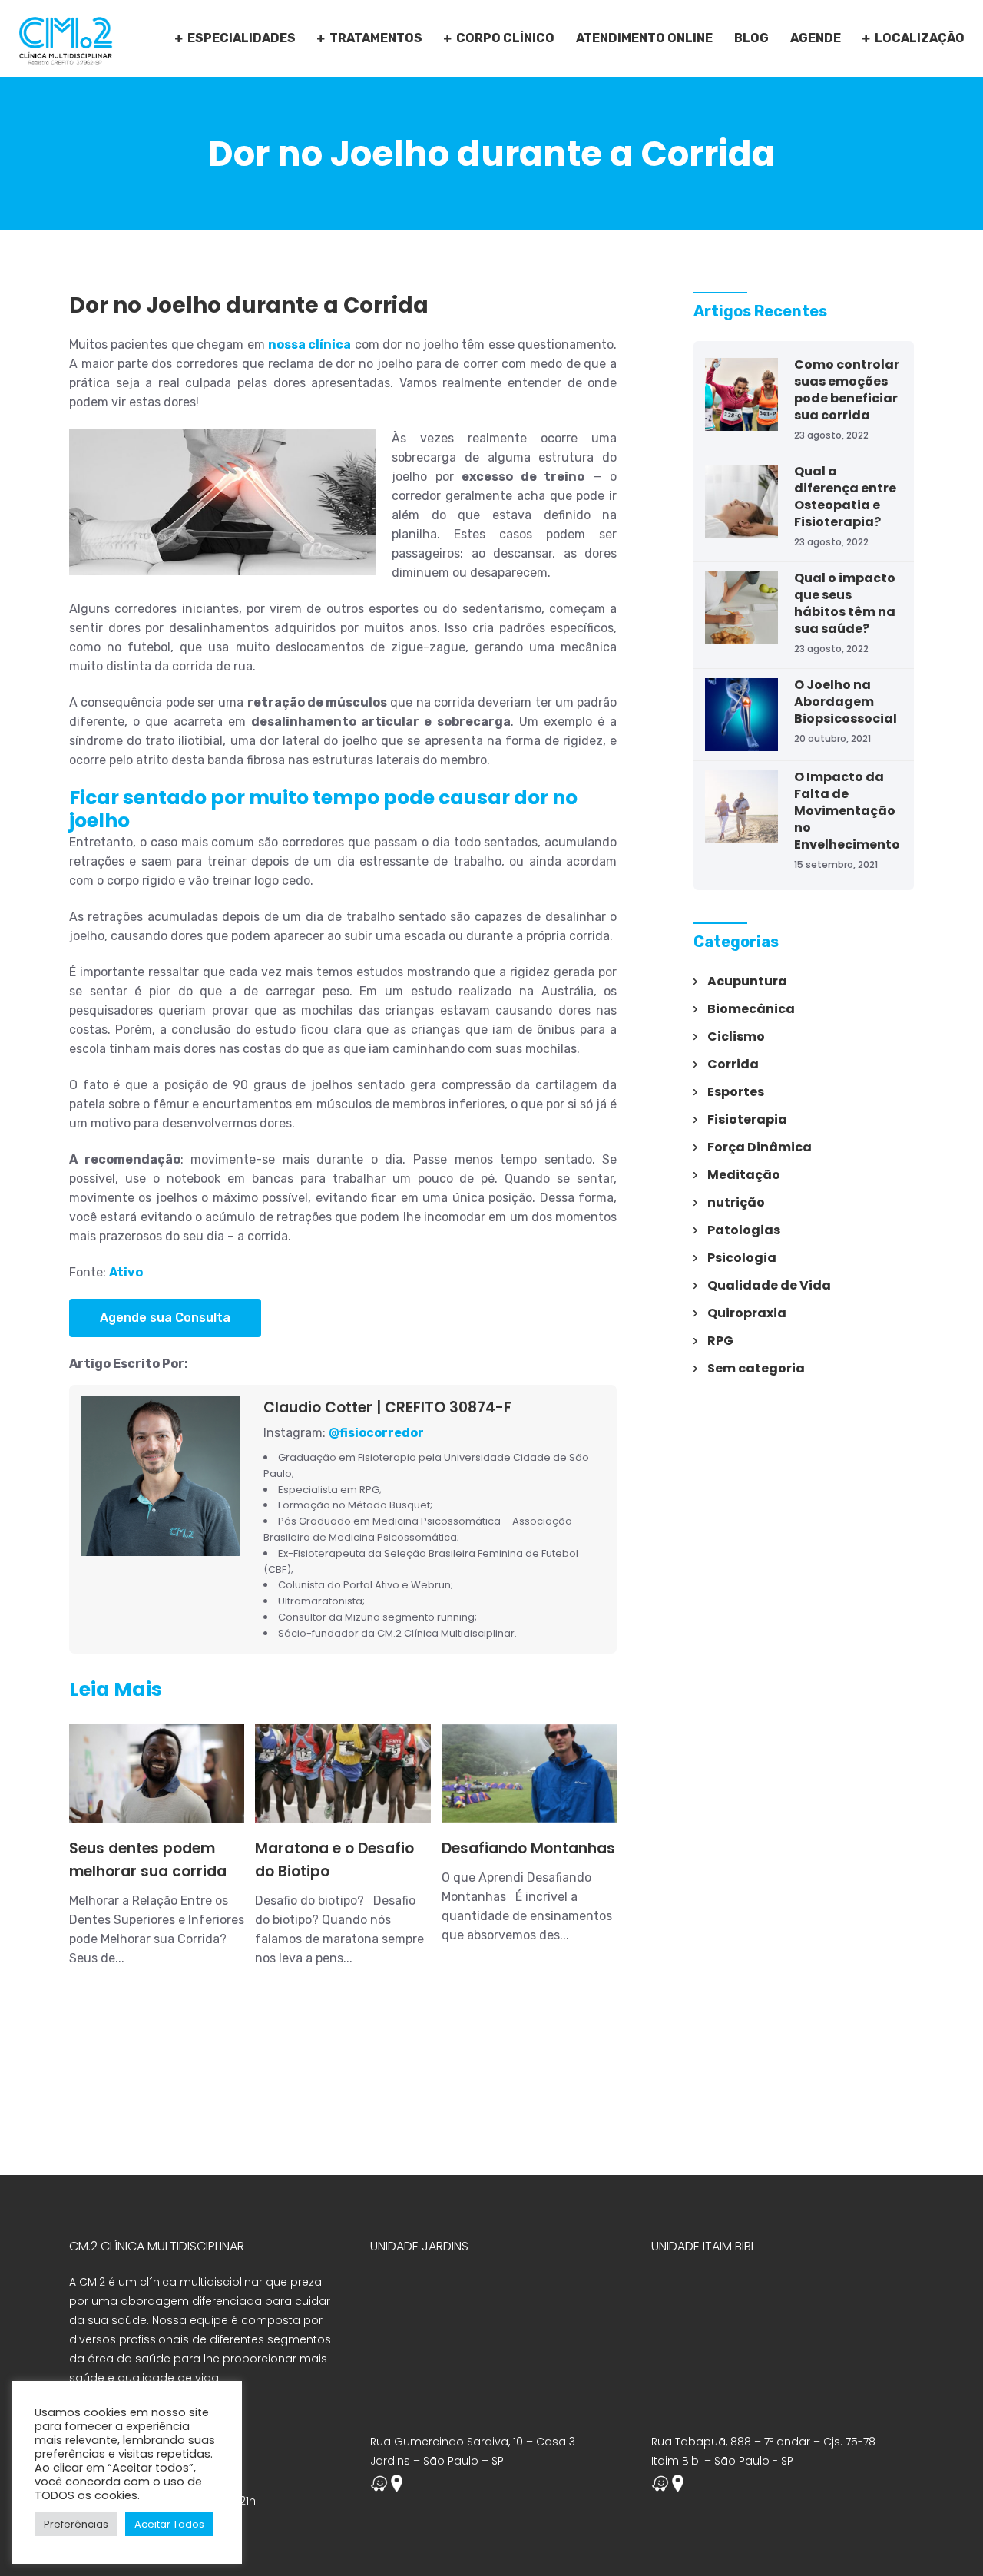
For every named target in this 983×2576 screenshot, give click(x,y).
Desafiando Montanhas (528, 1848)
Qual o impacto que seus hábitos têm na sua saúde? (845, 603)
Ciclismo (736, 1036)
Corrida (733, 1064)
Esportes (736, 1092)
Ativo (126, 1272)
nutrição (736, 1202)
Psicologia (742, 1258)
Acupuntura (747, 981)
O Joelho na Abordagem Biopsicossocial (846, 702)
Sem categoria (756, 1368)
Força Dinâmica (760, 1147)
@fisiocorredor (376, 1433)
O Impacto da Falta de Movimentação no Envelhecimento (847, 811)
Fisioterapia (747, 1119)
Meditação (744, 1175)
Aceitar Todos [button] (169, 2524)
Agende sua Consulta (165, 1318)
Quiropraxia (747, 1313)
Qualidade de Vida (769, 1285)
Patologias (744, 1230)
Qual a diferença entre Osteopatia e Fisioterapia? (845, 497)
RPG (720, 1341)
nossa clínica (309, 344)
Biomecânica (751, 1009)
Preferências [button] (76, 2524)
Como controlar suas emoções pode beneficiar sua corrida (847, 390)
